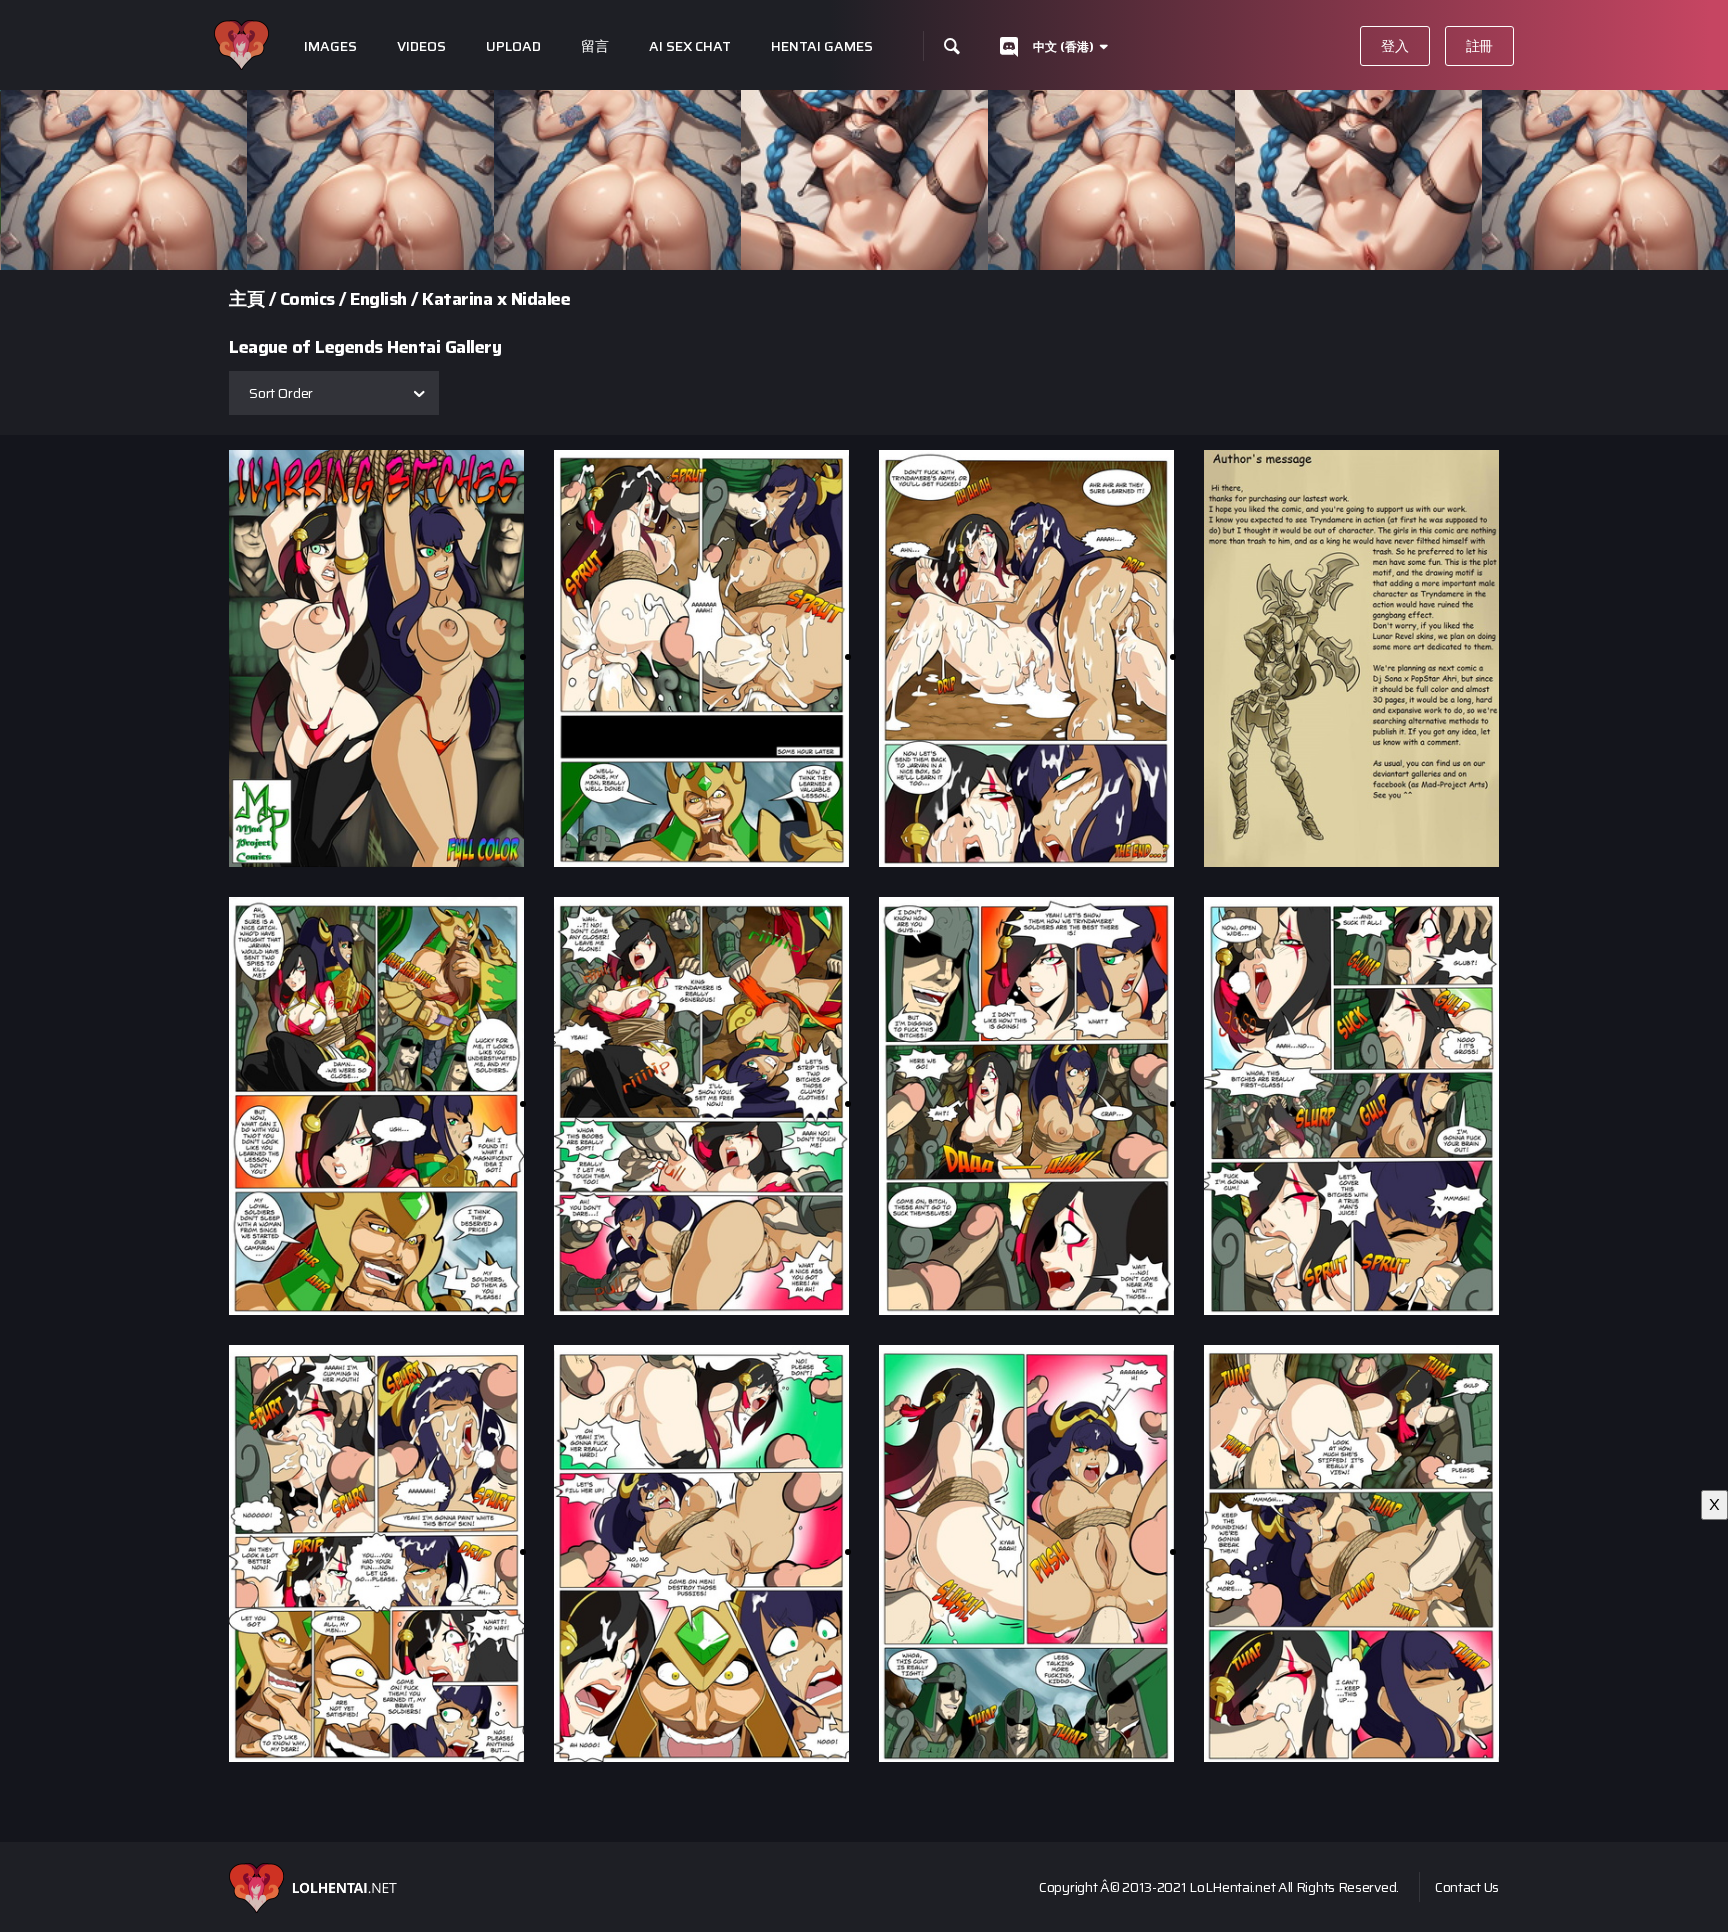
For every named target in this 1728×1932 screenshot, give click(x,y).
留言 (595, 46)
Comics (307, 299)
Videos (421, 46)
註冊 (1479, 46)
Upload (513, 46)
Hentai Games (822, 46)
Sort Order (281, 393)
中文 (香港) (1063, 46)
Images (330, 46)
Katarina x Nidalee (496, 299)
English (378, 299)
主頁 (246, 299)
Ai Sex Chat (690, 46)
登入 (1394, 46)
